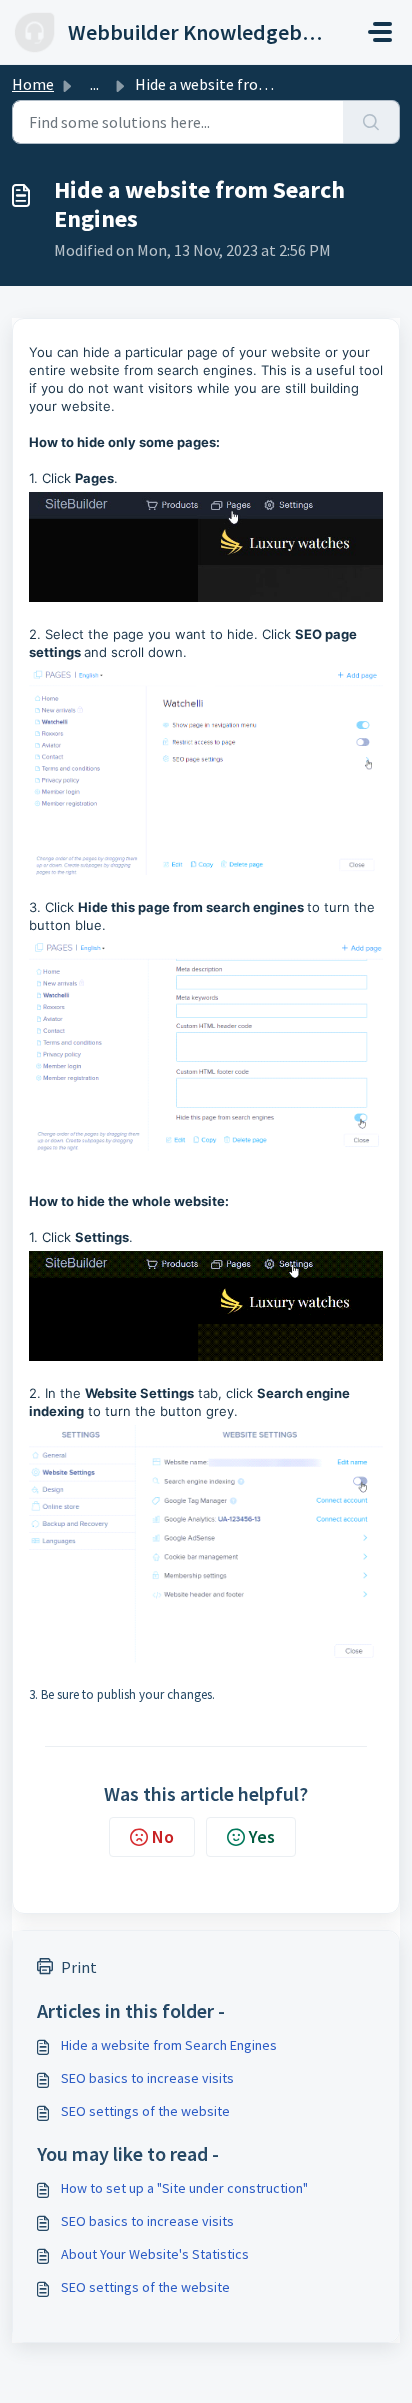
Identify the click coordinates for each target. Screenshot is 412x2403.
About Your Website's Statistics (155, 2254)
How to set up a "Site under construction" (184, 2188)
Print (79, 1967)
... (94, 84)
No (163, 1836)
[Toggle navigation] (380, 32)
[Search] (371, 122)
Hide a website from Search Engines (169, 2045)
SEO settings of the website (145, 2111)
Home (33, 84)
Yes (262, 1836)
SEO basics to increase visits (147, 2078)
